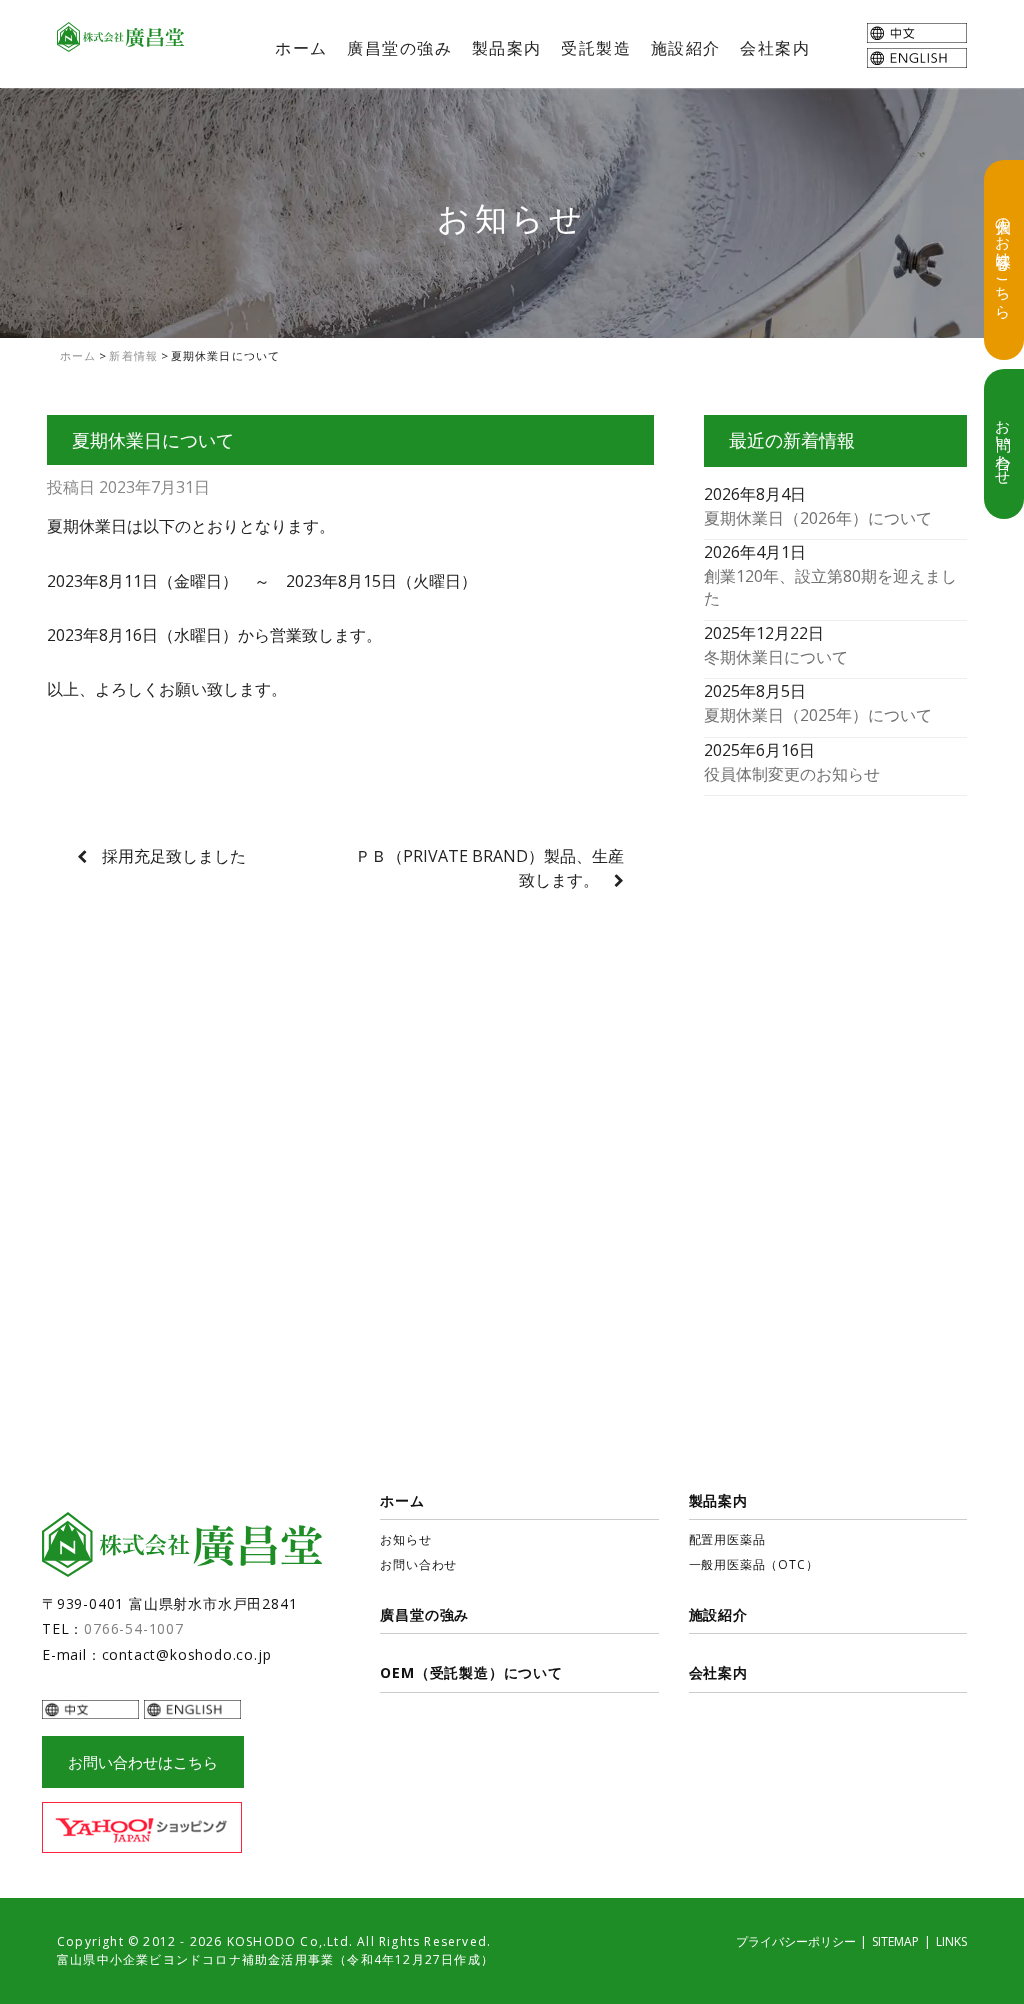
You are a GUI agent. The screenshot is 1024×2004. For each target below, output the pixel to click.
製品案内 (507, 48)
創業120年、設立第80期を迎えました (830, 587)
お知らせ (405, 1539)
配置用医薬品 (727, 1539)
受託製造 (596, 48)
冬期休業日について (776, 657)
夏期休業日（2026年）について (818, 518)
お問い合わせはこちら (143, 1762)
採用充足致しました (174, 856)
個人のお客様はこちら (1004, 260)
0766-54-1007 (134, 1628)
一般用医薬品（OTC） (754, 1564)
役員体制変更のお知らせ (792, 774)
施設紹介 (686, 48)
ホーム (301, 48)
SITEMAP (895, 1941)
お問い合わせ (1004, 444)
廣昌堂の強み (400, 48)
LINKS (951, 1941)
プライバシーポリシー (796, 1941)
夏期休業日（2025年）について (818, 715)
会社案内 (775, 48)
